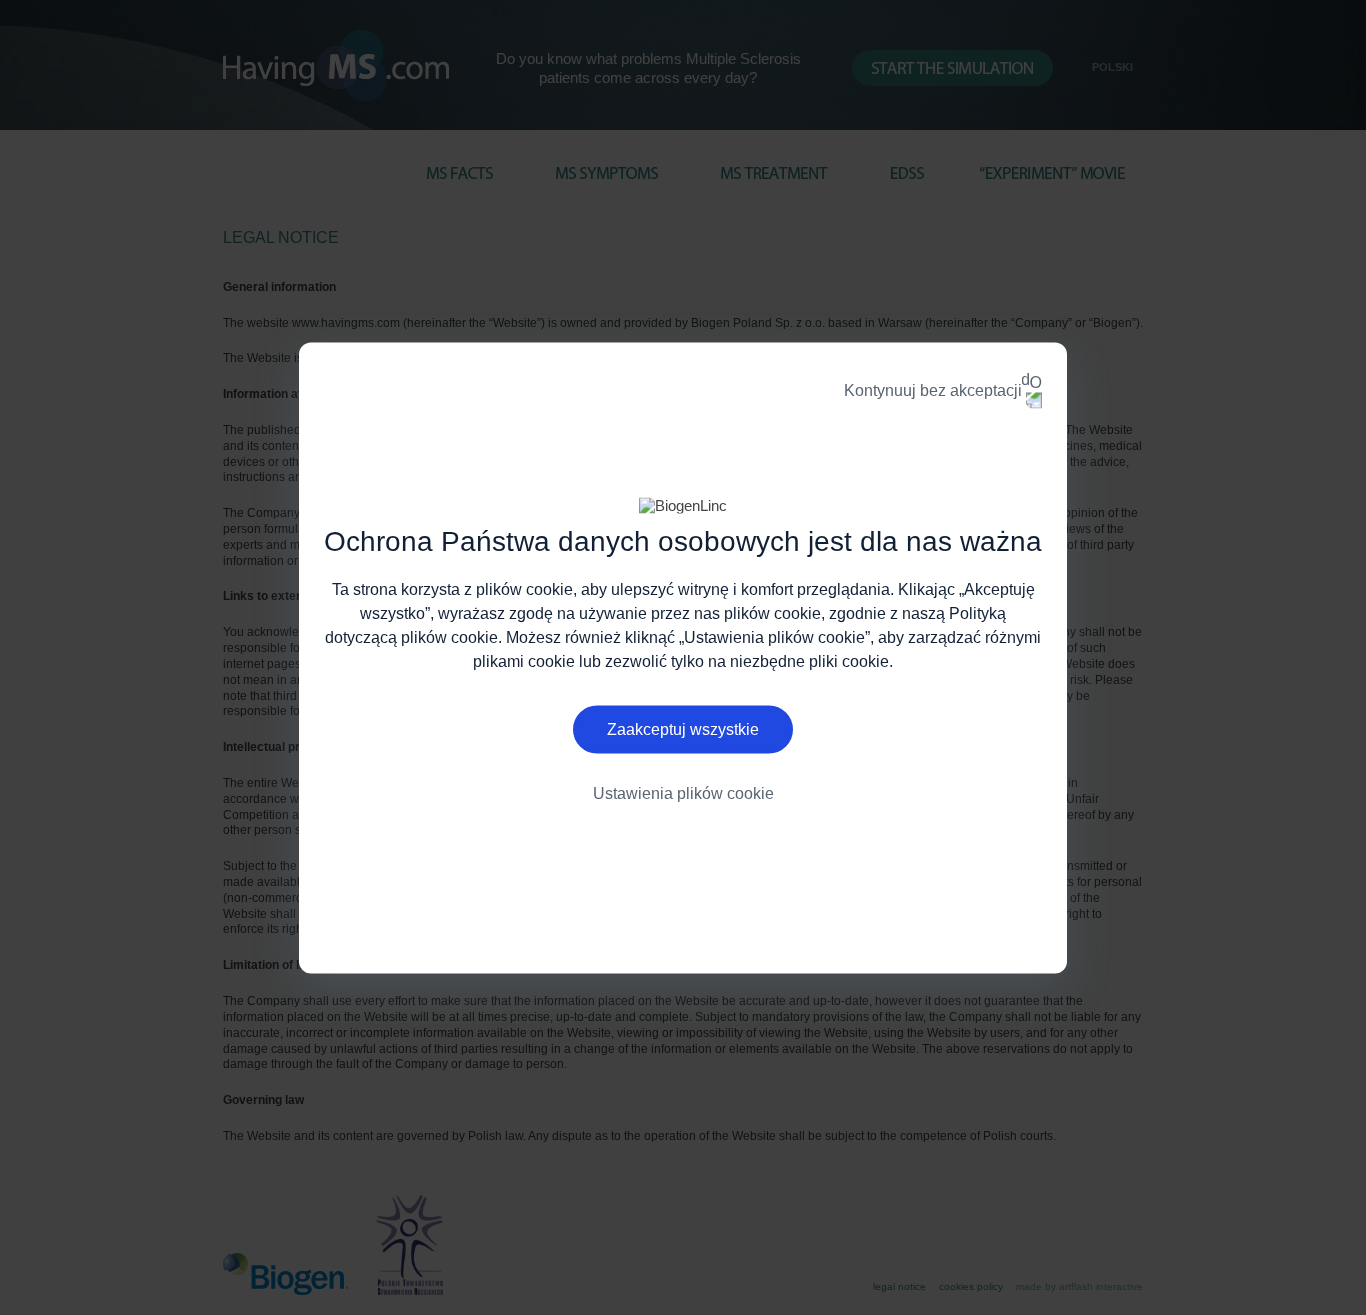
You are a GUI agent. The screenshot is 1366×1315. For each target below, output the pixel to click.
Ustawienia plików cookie (683, 793)
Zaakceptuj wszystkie (683, 729)
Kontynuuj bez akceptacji (933, 389)
